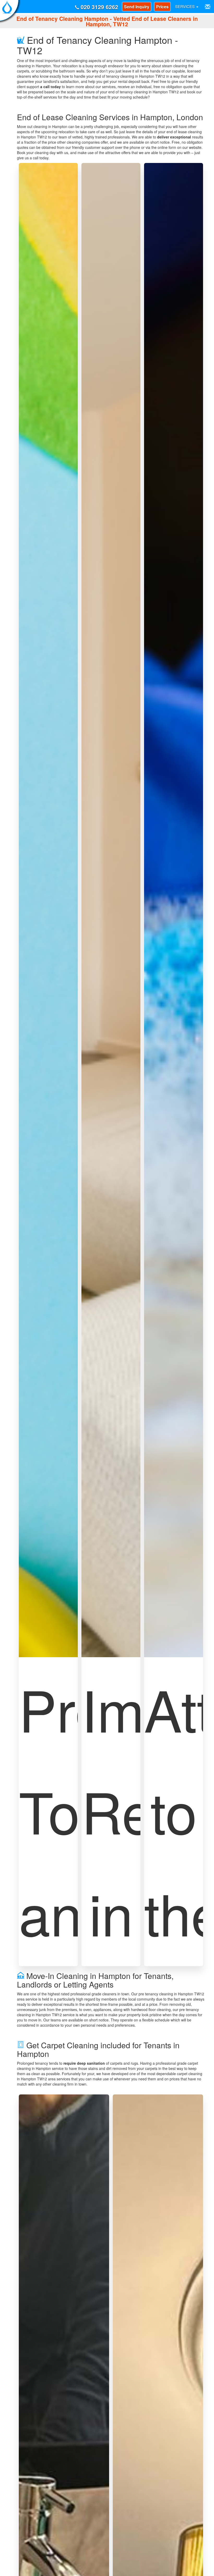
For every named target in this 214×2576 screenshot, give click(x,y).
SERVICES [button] (185, 6)
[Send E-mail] (208, 7)
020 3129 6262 (99, 7)
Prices (162, 7)
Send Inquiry (137, 7)
